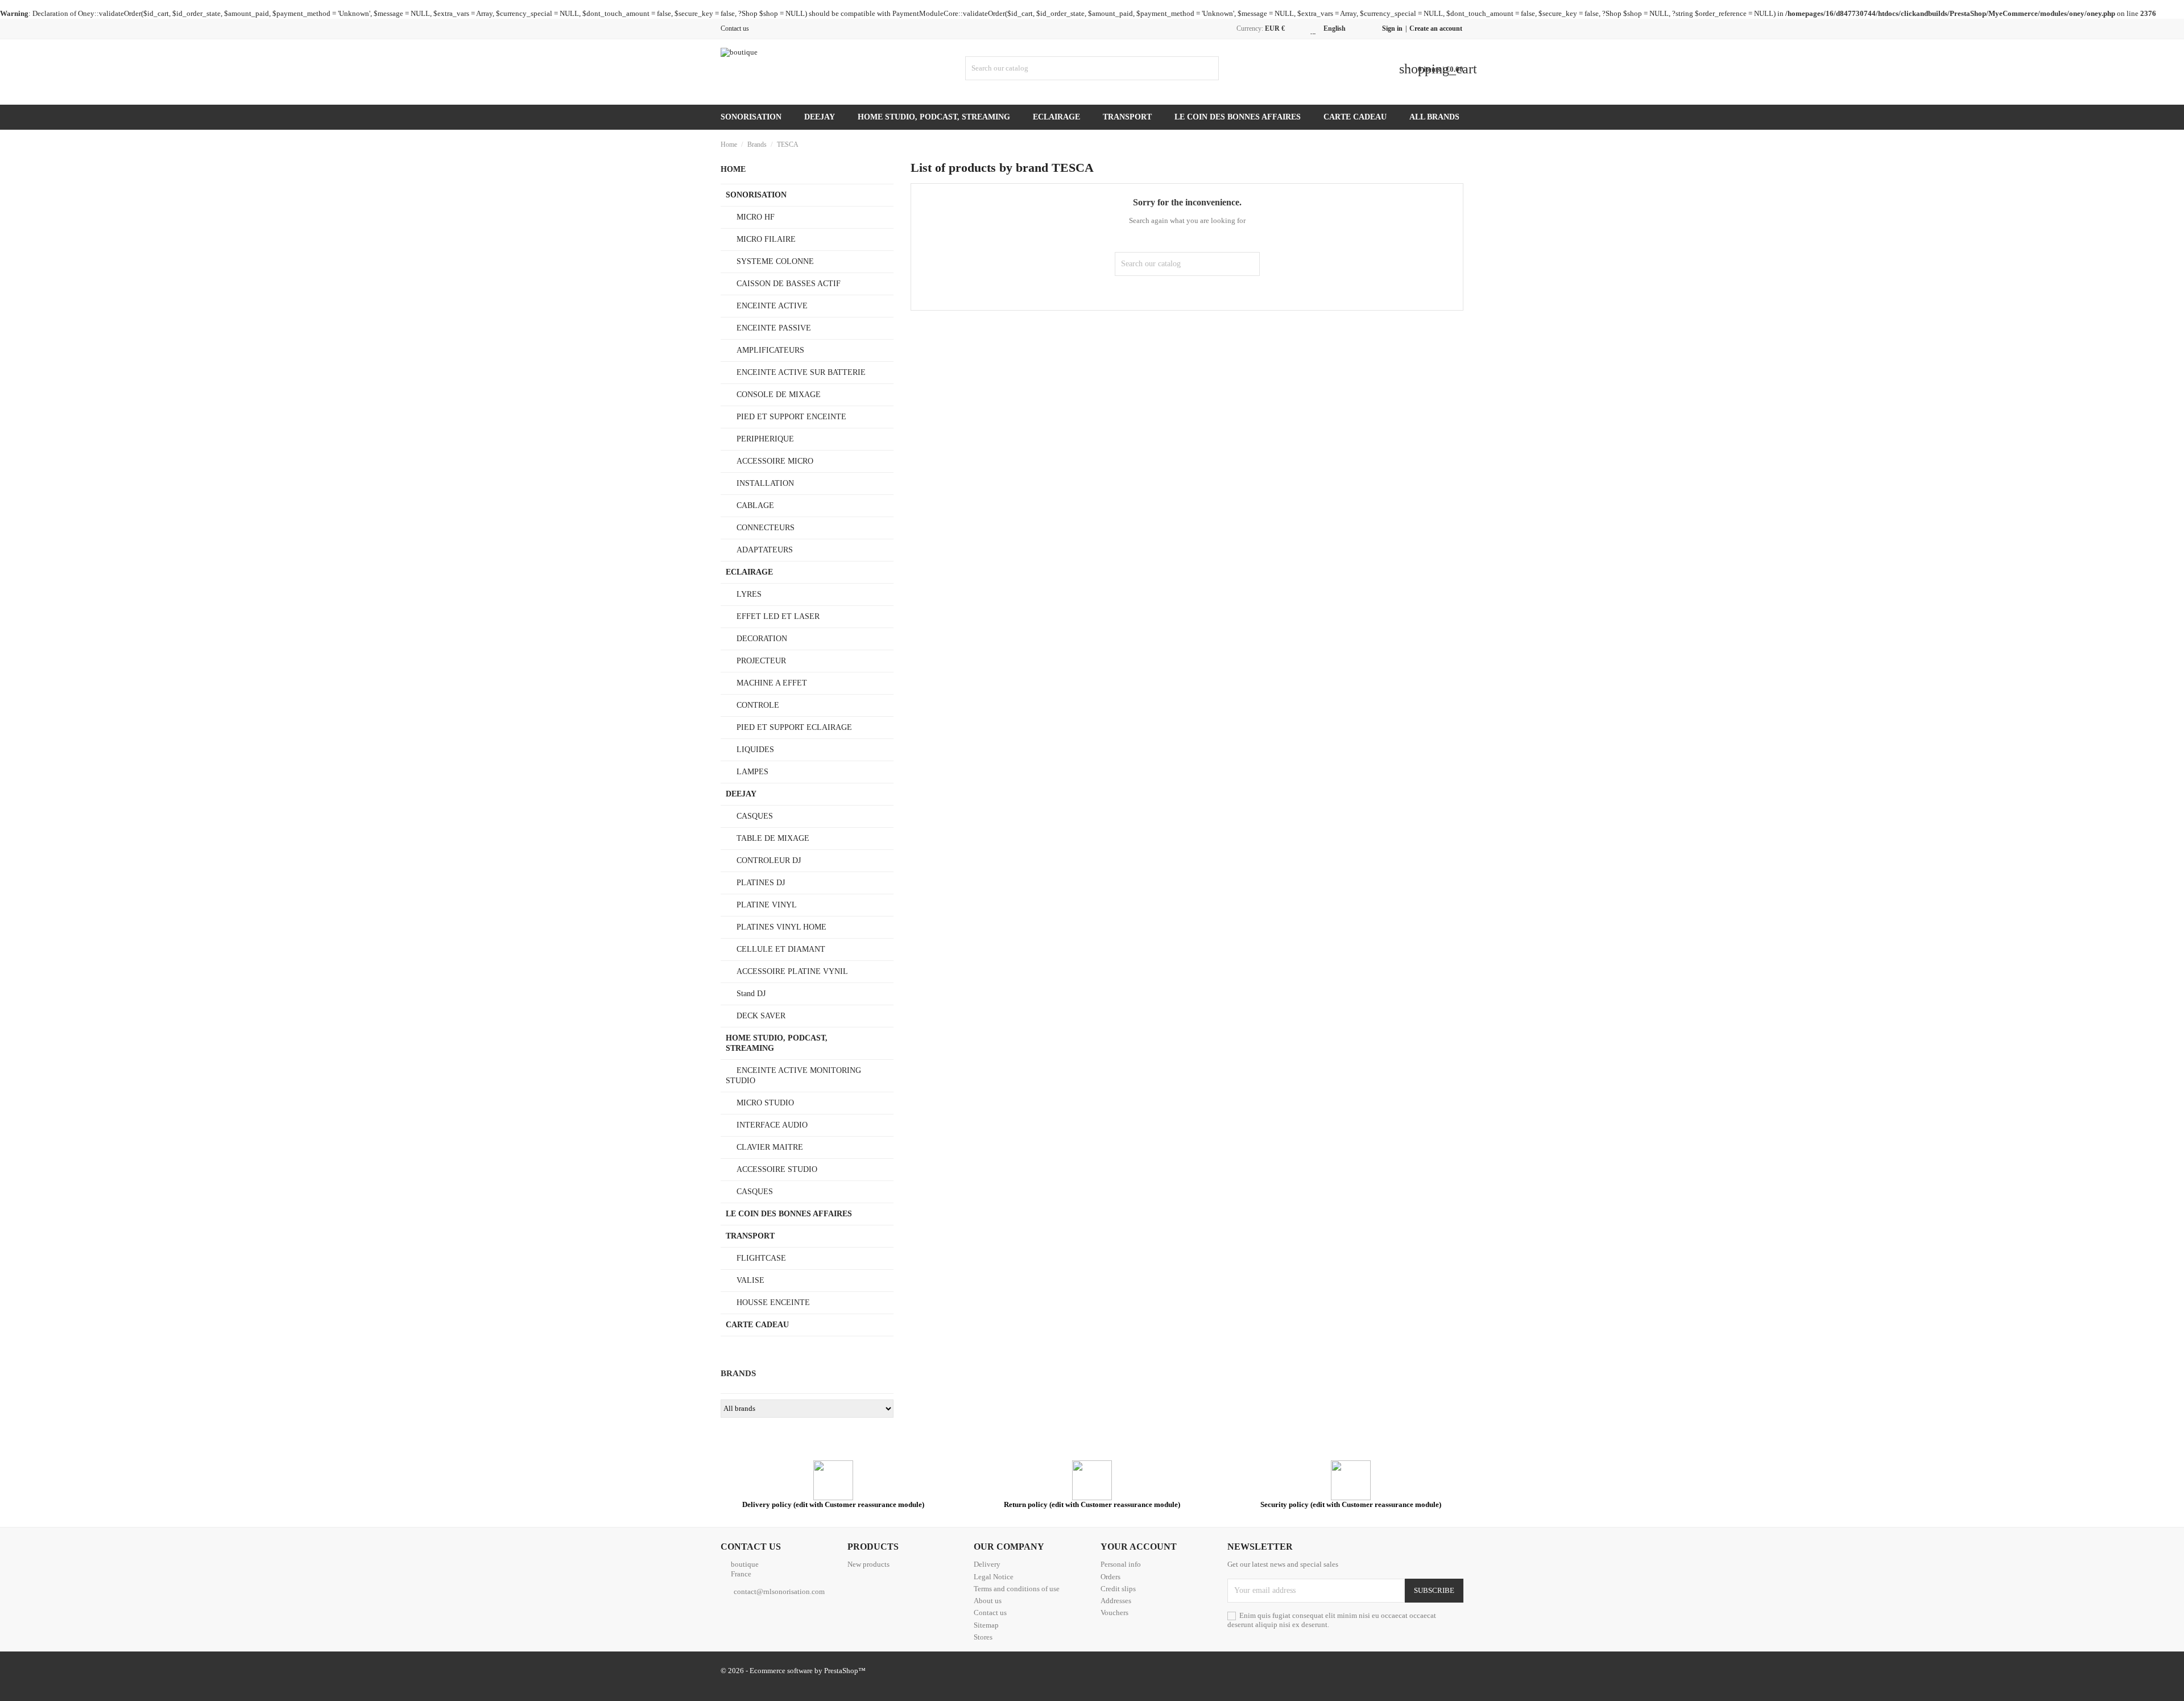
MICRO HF (756, 217)
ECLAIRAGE (1056, 117)
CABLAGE (755, 505)
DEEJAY (820, 117)
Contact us (735, 28)
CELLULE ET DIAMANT (781, 949)
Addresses (1116, 1601)
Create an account (1436, 28)
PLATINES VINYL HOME (781, 927)
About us (988, 1601)
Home (733, 169)
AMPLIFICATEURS (770, 350)
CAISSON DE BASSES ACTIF (789, 284)
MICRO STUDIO (765, 1103)
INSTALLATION (765, 483)
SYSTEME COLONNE (775, 261)
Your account (1139, 1547)
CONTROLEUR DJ (769, 860)
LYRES (749, 594)
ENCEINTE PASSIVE (774, 328)
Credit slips (1118, 1589)
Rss (1389, 1672)
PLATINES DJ (761, 883)
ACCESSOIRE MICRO (775, 461)
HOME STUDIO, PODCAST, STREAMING (934, 117)
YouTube (1412, 1672)
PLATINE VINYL (767, 905)
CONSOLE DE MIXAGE (779, 395)
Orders (1110, 1577)
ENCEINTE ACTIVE (772, 306)
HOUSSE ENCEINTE (773, 1302)
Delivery (987, 1564)
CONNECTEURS (766, 528)
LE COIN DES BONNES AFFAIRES (1238, 117)
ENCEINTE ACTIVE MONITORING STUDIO (793, 1075)
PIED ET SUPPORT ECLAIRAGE (794, 727)
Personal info (1121, 1564)
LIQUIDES (755, 750)
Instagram (1458, 1672)
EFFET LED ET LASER (778, 616)
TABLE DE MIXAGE (773, 838)
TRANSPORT (1127, 117)
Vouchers (1114, 1613)
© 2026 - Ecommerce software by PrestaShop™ (793, 1671)
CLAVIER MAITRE (770, 1147)
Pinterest (1435, 1672)
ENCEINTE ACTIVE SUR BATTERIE (801, 372)
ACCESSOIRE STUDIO (777, 1169)
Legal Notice (994, 1577)
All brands (1434, 117)
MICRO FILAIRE (766, 239)
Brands (738, 1373)
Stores (983, 1637)
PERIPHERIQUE (765, 439)
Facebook (1344, 1672)
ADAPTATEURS (765, 550)
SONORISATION (751, 117)
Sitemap (986, 1625)
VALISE (750, 1280)
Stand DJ (751, 994)
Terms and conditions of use (1017, 1589)
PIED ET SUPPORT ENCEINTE (791, 417)
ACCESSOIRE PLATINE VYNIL (792, 971)
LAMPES (752, 772)
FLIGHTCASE (761, 1258)
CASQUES (755, 816)
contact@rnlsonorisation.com (779, 1591)
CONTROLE (758, 705)
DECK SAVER (761, 1016)
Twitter (1367, 1672)
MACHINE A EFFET (772, 683)
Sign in (1392, 28)
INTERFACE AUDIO (772, 1125)
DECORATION (762, 639)
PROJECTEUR (761, 661)
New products (868, 1564)
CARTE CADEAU (1355, 117)
